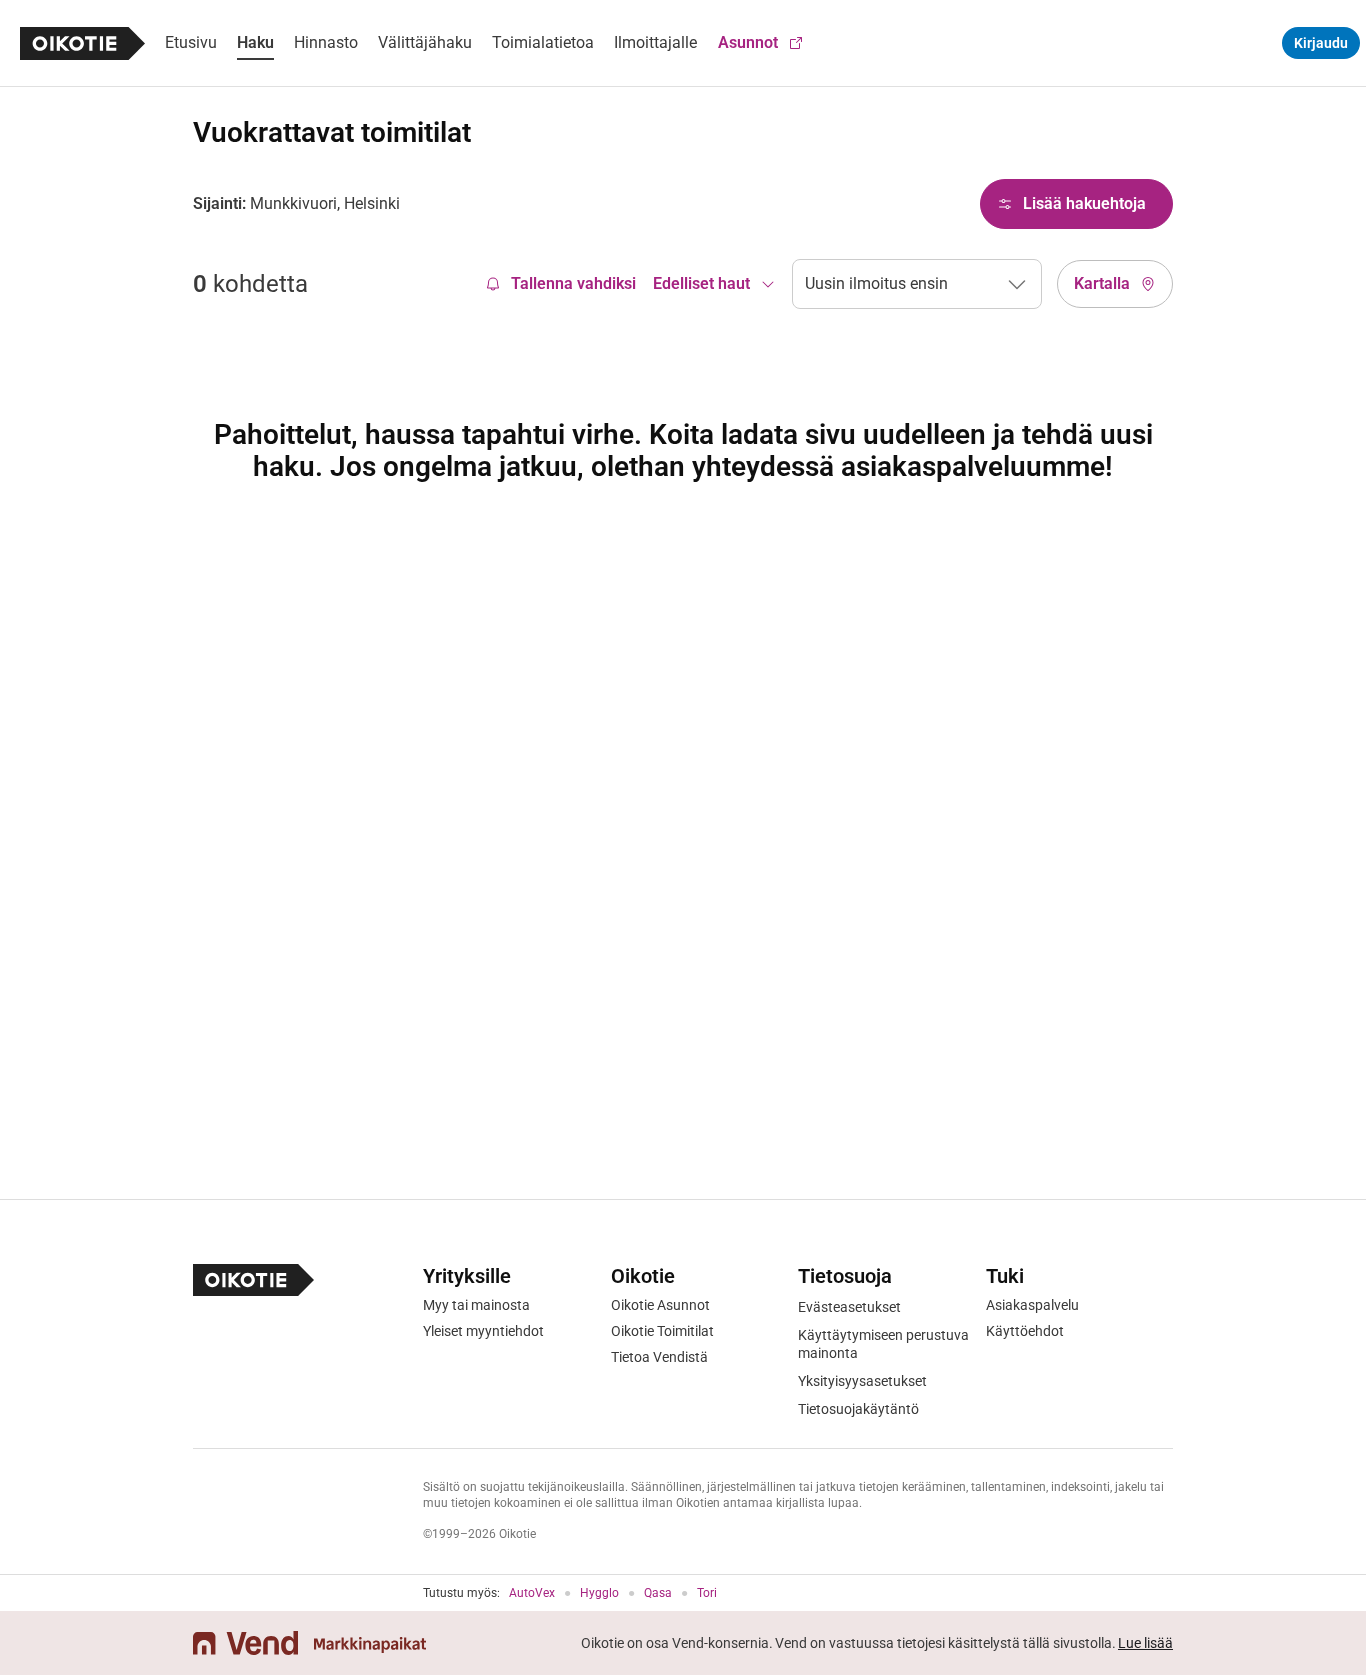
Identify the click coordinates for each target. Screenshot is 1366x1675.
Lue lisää (1145, 1643)
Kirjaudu (1321, 43)
